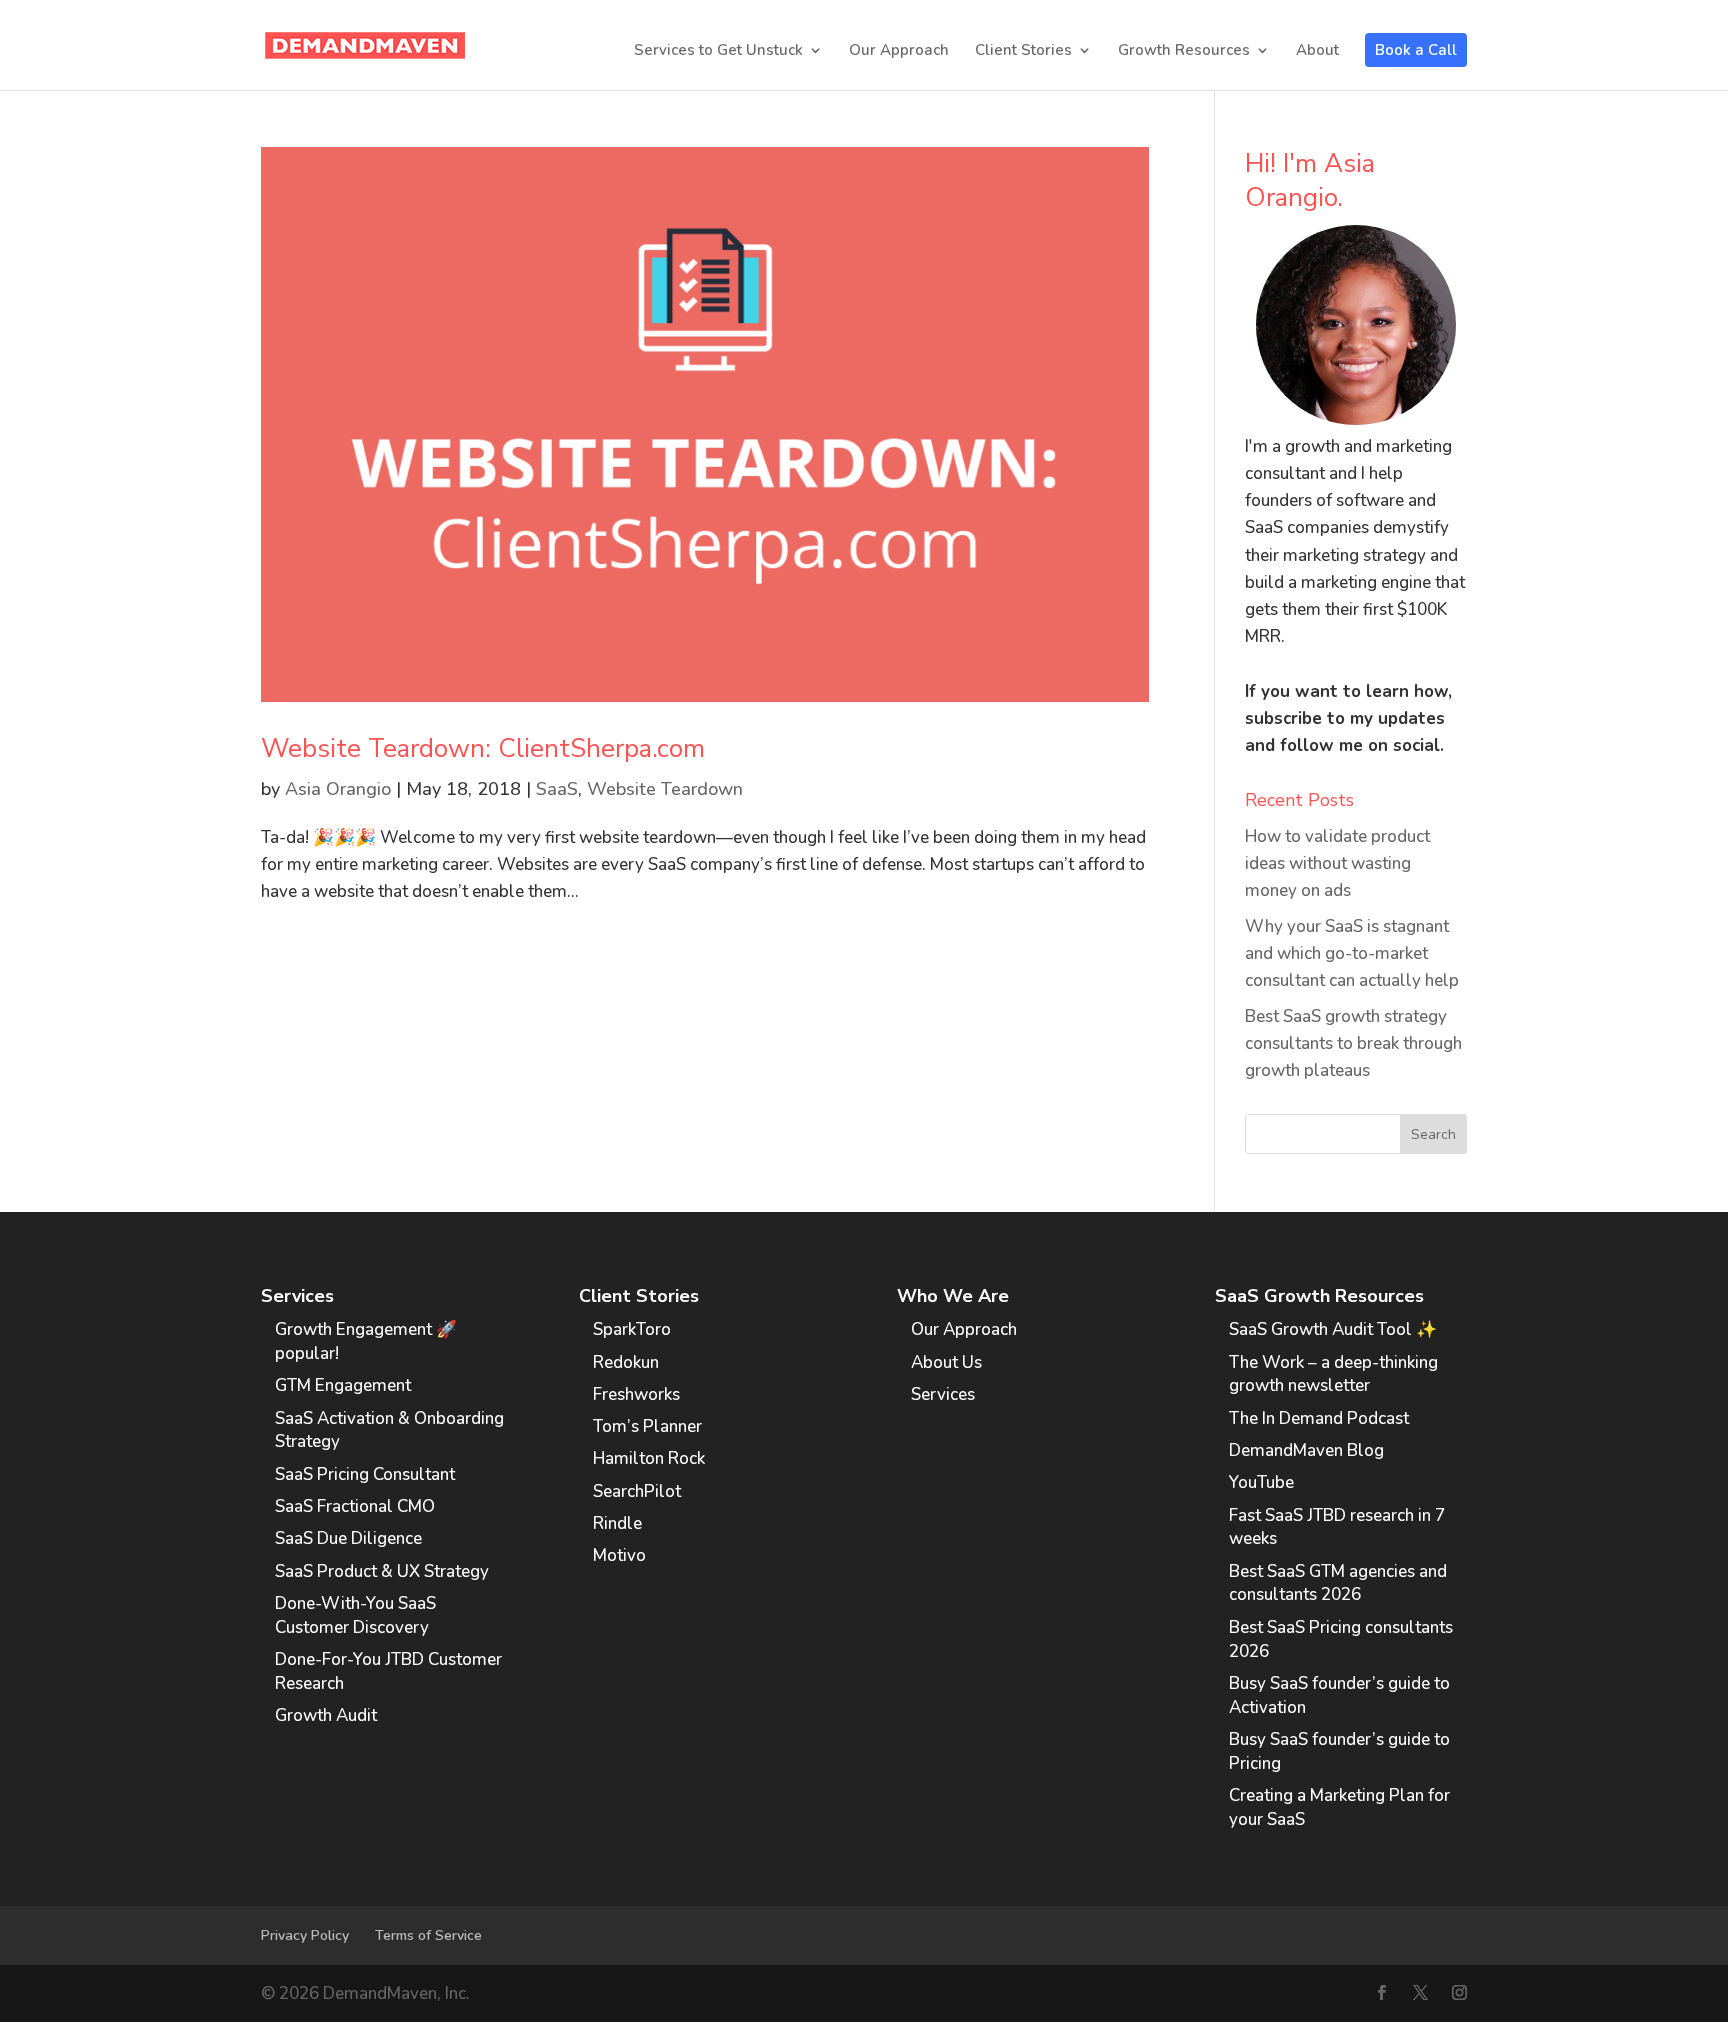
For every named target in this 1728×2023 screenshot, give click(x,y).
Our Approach (899, 51)
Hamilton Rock (649, 1458)
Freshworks (636, 1394)
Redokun (626, 1362)
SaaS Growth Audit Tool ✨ (1333, 1329)
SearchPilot (637, 1491)
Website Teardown (665, 789)
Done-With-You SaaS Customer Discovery (355, 1615)
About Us (946, 1362)
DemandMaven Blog (1306, 1450)
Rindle (617, 1523)
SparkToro (632, 1329)
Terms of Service (428, 1935)
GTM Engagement (343, 1385)
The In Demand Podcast (1319, 1418)
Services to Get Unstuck (718, 51)
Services (943, 1394)
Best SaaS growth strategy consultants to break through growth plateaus (1353, 1043)
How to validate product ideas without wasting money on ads (1337, 863)
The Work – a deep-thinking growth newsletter (1333, 1374)
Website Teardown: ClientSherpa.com (483, 748)
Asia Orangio (338, 789)
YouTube (1261, 1482)
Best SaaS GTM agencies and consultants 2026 (1338, 1583)
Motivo (619, 1555)
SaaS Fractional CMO (355, 1506)
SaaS (557, 789)
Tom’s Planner (647, 1426)
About (1317, 51)
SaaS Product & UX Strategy (382, 1571)
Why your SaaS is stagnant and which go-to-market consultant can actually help (1352, 953)
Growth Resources (1184, 51)
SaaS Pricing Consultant (365, 1474)
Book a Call (1416, 50)
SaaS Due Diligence (348, 1538)
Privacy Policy (305, 1935)
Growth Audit (326, 1715)
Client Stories (1023, 51)
